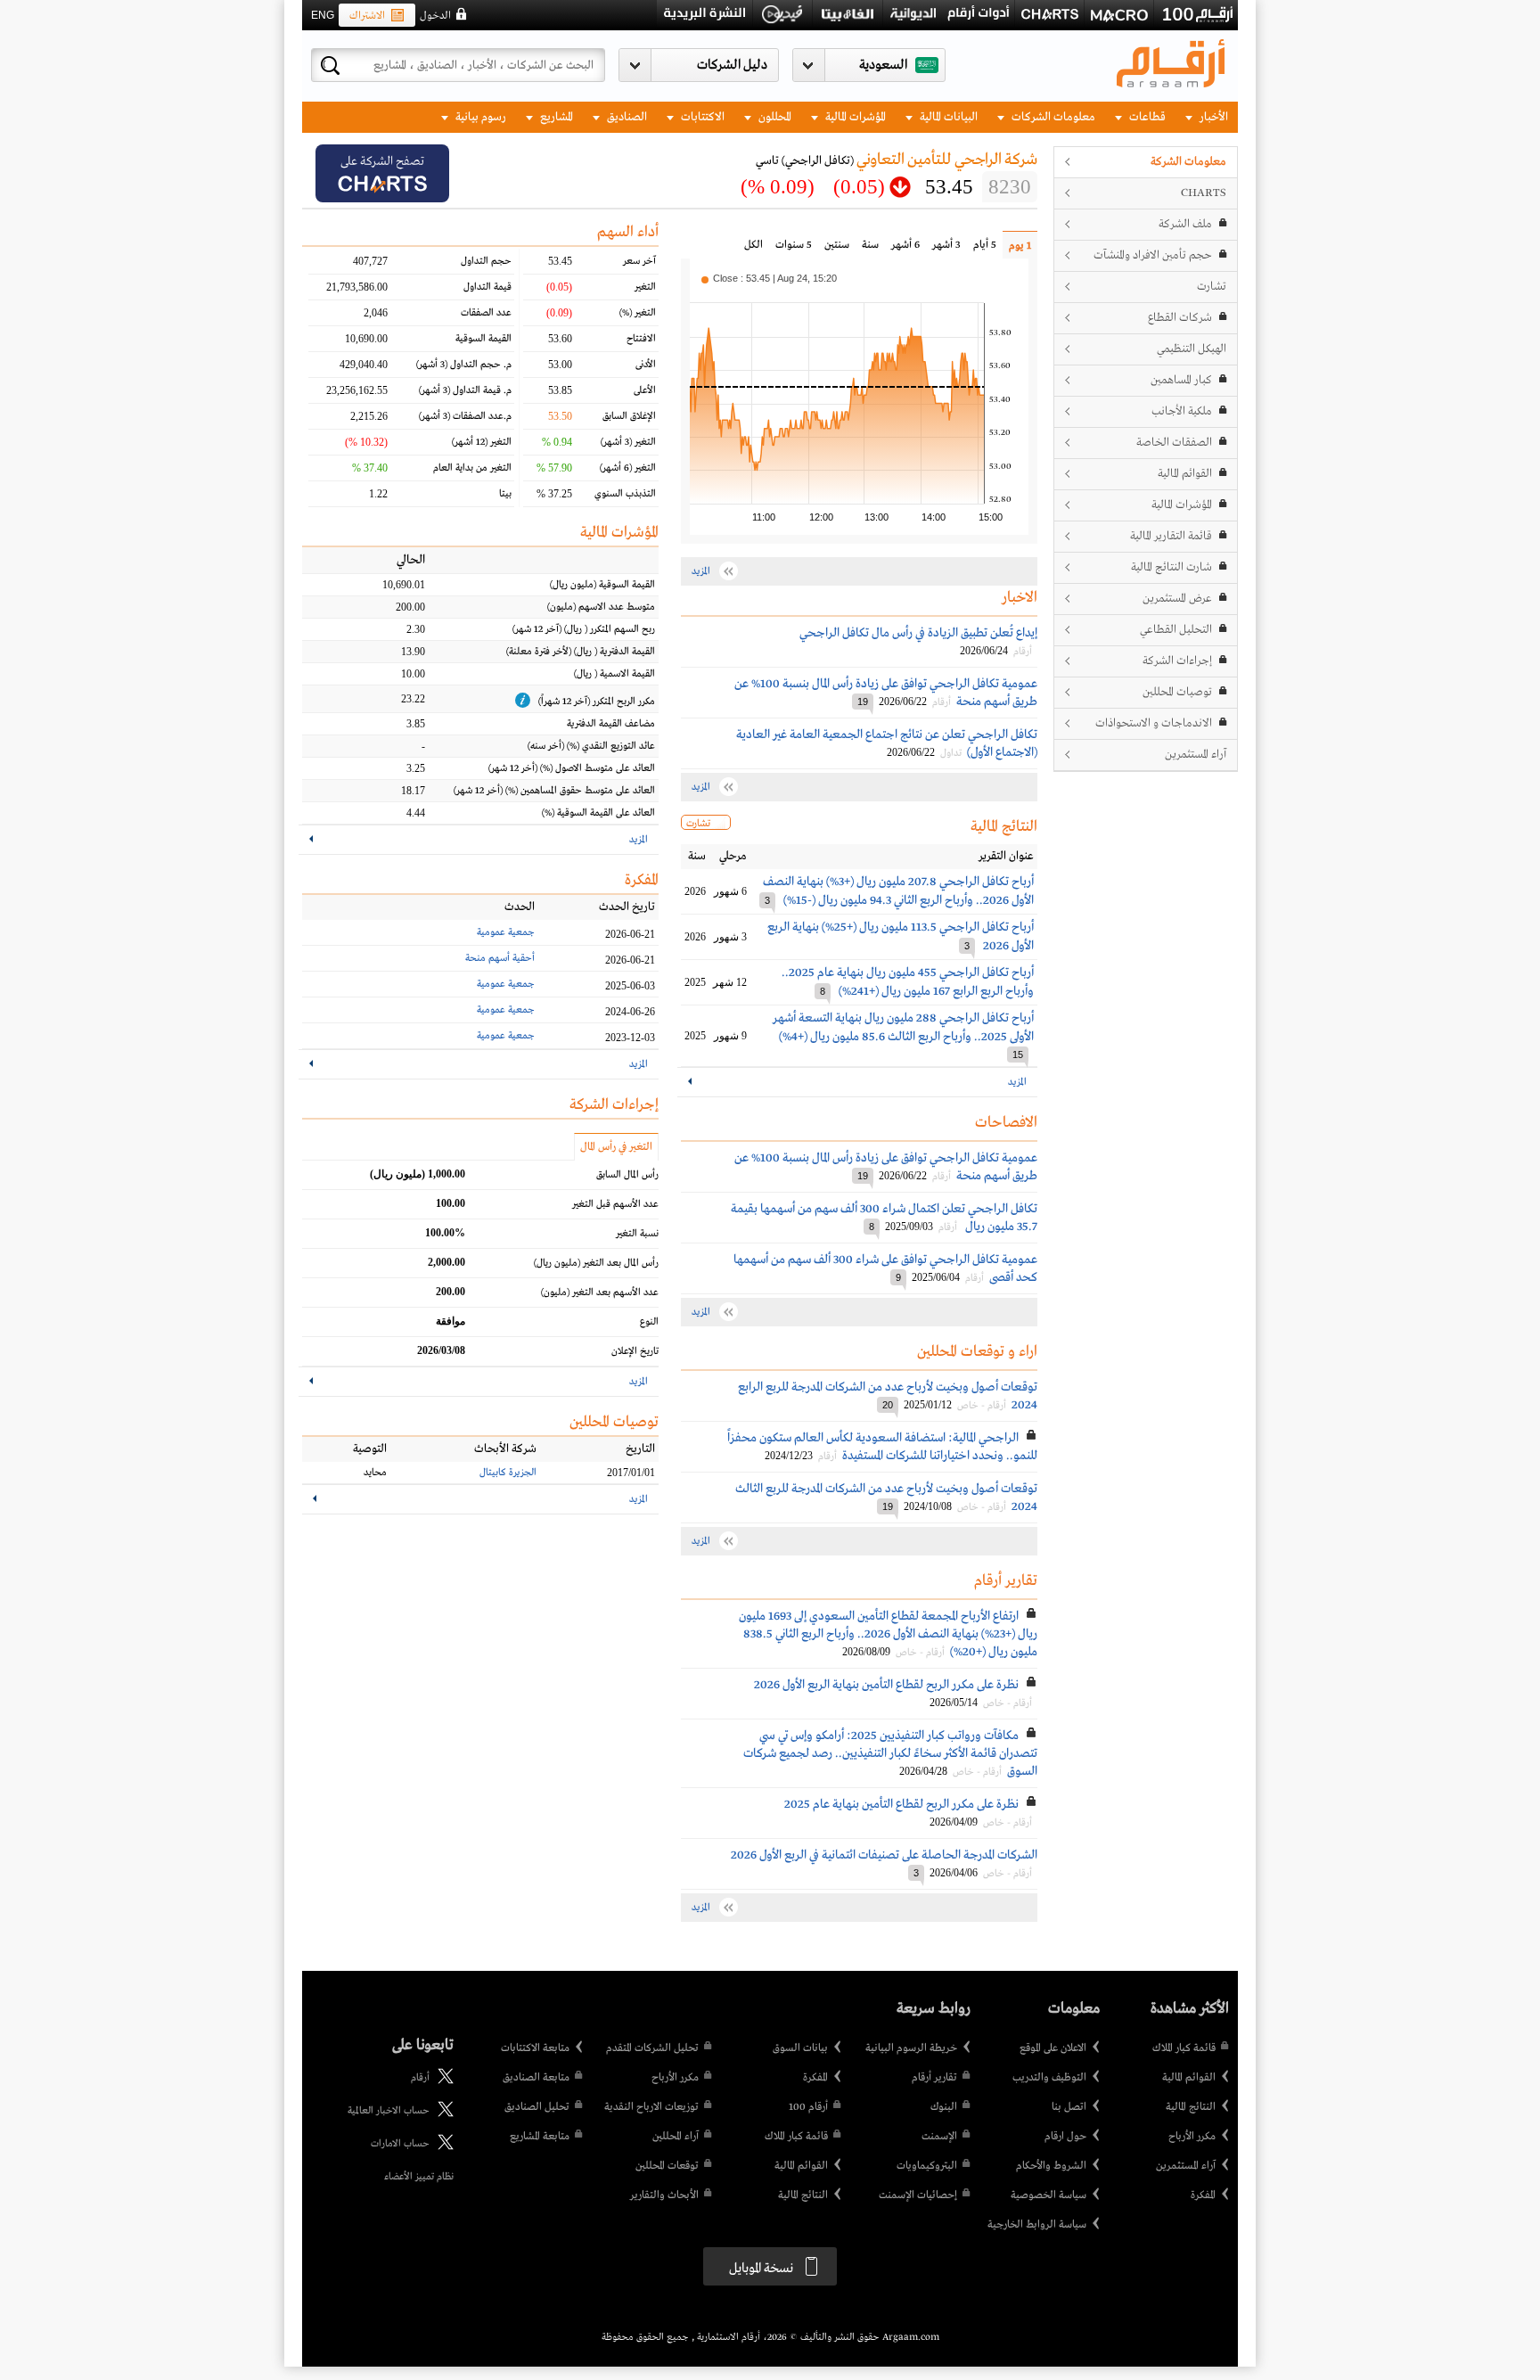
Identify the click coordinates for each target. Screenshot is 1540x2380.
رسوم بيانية (479, 117)
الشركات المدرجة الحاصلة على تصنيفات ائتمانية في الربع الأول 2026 (884, 1855)
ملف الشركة (1185, 224)
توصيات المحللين (1177, 692)
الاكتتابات (701, 117)
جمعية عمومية (506, 932)
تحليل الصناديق (537, 2107)
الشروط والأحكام (1051, 2166)
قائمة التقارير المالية (1171, 536)
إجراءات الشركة (1177, 661)
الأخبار (1212, 117)
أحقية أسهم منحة (500, 958)
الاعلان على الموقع (1053, 2048)
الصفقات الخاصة (1174, 443)
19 (863, 702)
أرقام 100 (808, 2107)
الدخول (435, 16)
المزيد (1017, 1082)
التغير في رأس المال (616, 1147)
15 (1018, 1055)
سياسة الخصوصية (1049, 2195)
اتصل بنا (1069, 2107)
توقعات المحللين (667, 2166)
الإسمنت (939, 2137)
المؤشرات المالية (854, 117)
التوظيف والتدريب (1049, 2078)
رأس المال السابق (627, 1175)
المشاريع (555, 117)
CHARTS (1204, 193)
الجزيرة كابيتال (508, 1473)
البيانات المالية (947, 117)
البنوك (944, 2107)
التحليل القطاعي (1176, 630)
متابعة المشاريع (540, 2137)
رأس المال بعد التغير (596, 1263)
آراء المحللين (676, 2137)
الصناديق (626, 117)
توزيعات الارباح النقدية (651, 2107)
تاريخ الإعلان (635, 1351)
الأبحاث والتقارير (664, 2195)
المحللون (774, 117)
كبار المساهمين (1181, 380)
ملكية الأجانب (1182, 411)
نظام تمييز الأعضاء (419, 2177)
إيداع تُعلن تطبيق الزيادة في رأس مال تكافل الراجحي (918, 633)
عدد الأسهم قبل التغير (615, 1204)
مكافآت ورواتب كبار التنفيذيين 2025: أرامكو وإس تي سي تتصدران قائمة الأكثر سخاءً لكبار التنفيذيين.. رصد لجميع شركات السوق (890, 1753)
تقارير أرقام (934, 2078)
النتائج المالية (1191, 2107)
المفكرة (1203, 2195)
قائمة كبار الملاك (1184, 2048)
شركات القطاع (1180, 318)
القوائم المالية (1185, 474)
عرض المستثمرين (1177, 599)
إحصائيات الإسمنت (918, 2195)
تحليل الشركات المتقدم (652, 2048)
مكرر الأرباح (1192, 2137)
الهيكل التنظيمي (1192, 349)
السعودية (883, 65)
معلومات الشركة (1188, 162)
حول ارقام (1065, 2137)
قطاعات (1146, 117)
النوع (649, 1322)
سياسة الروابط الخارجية (1037, 2225)
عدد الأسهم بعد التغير (600, 1293)
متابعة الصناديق (536, 2078)
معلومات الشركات (1052, 117)
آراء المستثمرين (1196, 755)
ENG (323, 15)
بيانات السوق (800, 2048)
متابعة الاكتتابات (535, 2048)
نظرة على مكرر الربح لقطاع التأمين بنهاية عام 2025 (901, 1804)
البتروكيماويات (927, 2166)
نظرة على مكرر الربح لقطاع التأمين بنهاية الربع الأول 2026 (886, 1685)
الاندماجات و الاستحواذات (1154, 723)
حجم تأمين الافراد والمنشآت (1153, 255)
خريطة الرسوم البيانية (911, 2048)
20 (888, 1405)
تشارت (1212, 287)
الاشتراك (367, 16)
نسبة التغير (637, 1234)
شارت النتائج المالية (1171, 567)
